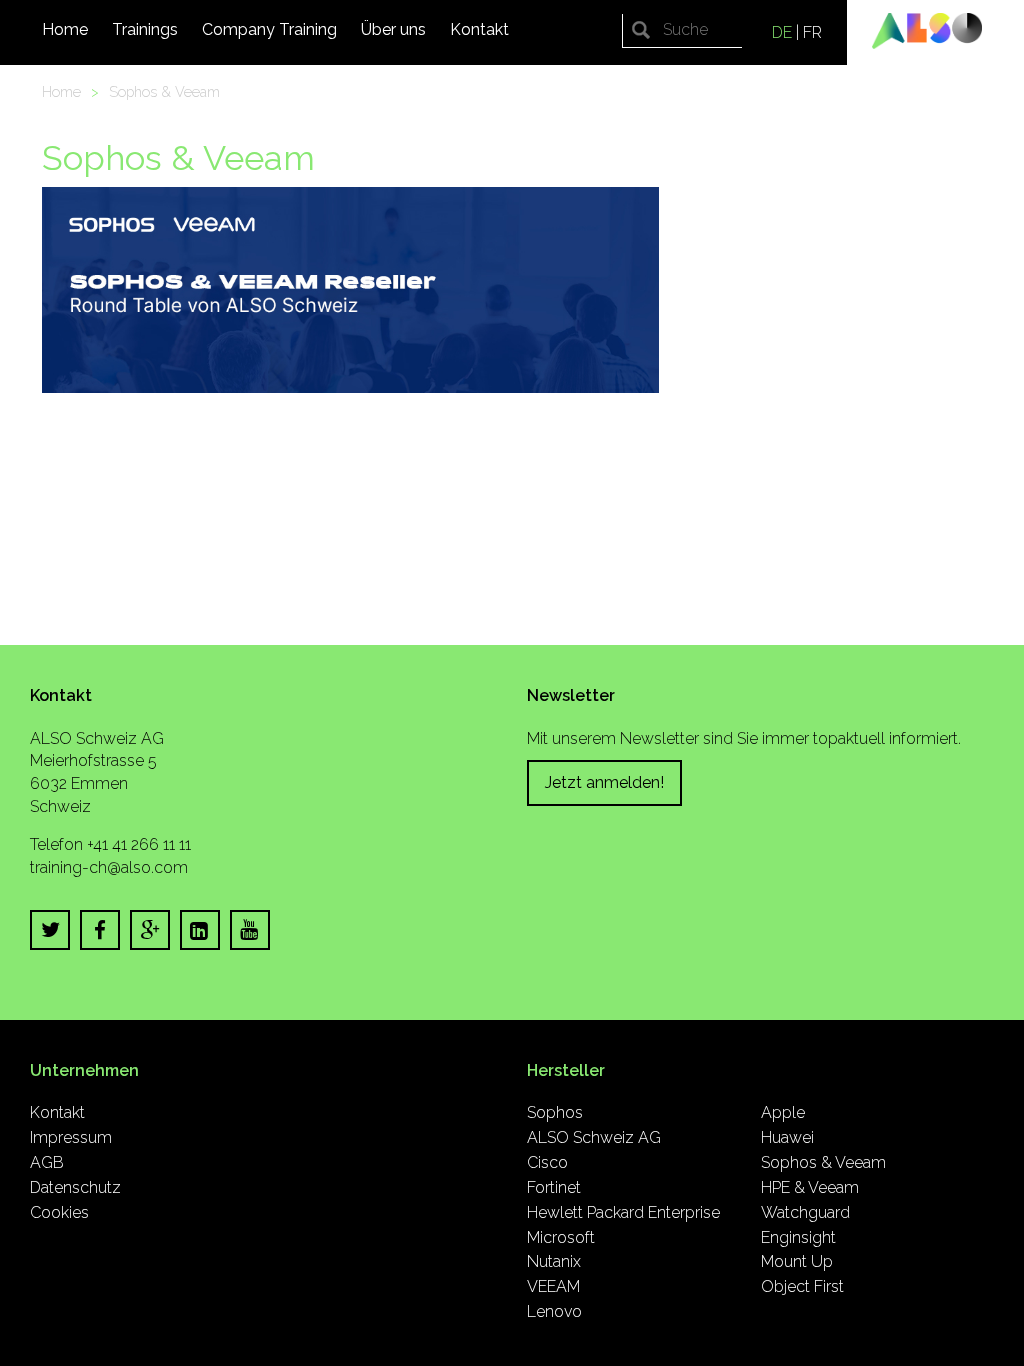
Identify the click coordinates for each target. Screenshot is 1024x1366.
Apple (783, 1112)
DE (782, 32)
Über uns (393, 29)
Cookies (59, 1212)
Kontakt (479, 29)
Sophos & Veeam (164, 91)
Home (65, 29)
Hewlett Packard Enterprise (623, 1212)
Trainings (145, 29)
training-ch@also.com (109, 867)
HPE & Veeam (810, 1187)
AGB (47, 1162)
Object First (802, 1286)
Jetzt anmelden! (604, 782)
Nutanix (554, 1261)
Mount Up (797, 1261)
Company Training (269, 29)
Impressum (71, 1137)
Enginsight (798, 1237)
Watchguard (805, 1212)
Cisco (547, 1162)
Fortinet (554, 1187)
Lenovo (554, 1311)
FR (812, 32)
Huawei (787, 1137)
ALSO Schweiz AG (594, 1137)
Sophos (555, 1112)
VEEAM (553, 1286)
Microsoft (561, 1237)
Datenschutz (75, 1187)
